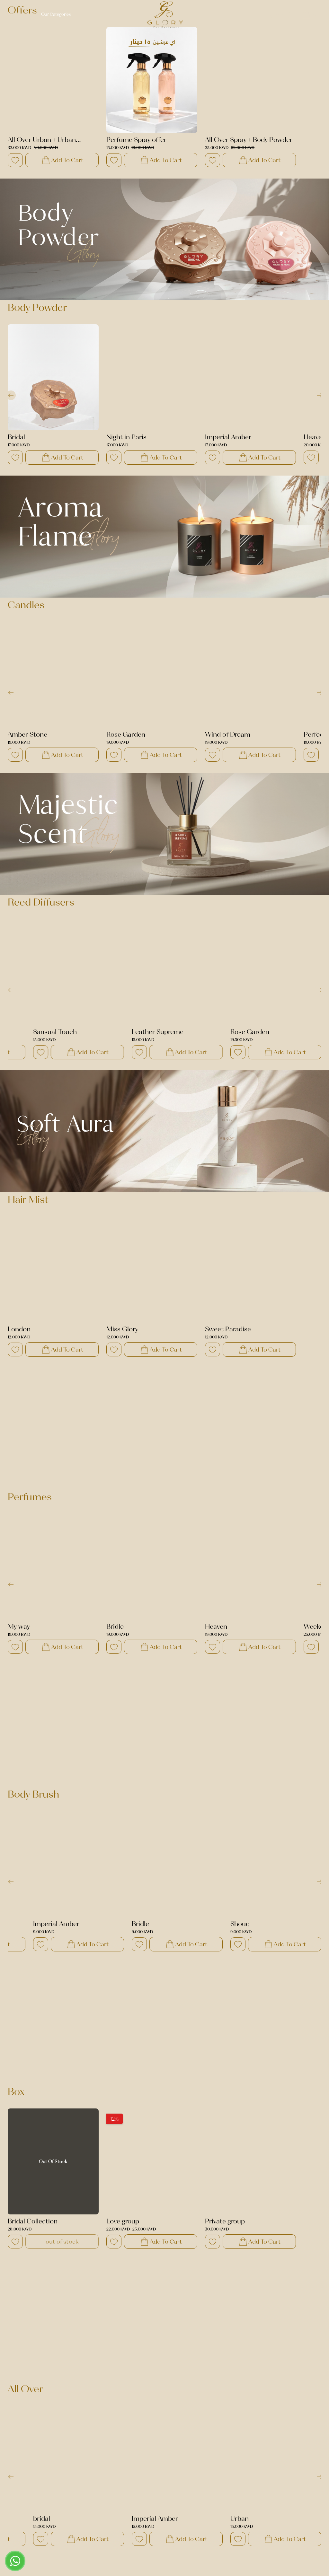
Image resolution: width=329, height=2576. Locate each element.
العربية (280, 14)
